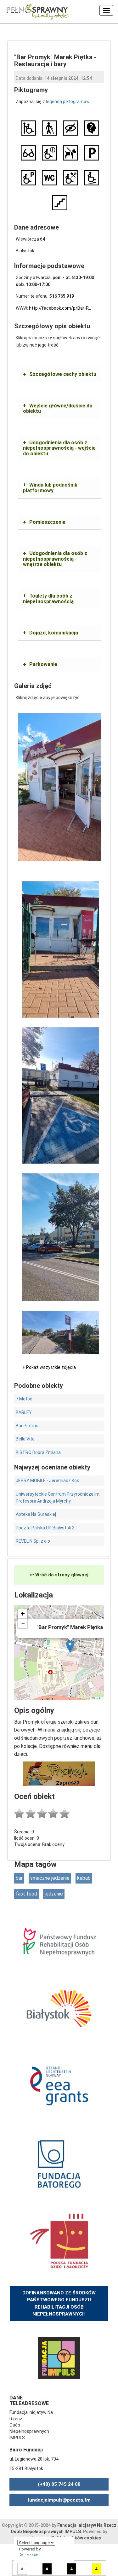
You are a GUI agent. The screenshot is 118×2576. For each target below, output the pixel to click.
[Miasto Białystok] (59, 2008)
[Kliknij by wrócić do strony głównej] (35, 11)
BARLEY (24, 1412)
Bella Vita (25, 1439)
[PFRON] (59, 1941)
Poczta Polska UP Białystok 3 (45, 1528)
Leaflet (98, 1698)
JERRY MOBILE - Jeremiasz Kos (48, 1481)
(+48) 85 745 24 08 (59, 2484)
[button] (70, 1646)
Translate (32, 2555)
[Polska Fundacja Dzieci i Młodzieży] (59, 2240)
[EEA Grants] (59, 2085)
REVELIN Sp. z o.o (33, 1541)
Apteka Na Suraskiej (36, 1514)
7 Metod (24, 1399)
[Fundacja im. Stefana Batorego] (59, 2163)
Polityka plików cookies (76, 2538)
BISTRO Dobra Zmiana (38, 1452)
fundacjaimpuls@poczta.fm (59, 2500)
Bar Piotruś (27, 1426)
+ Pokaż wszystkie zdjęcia (49, 1367)
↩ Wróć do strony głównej (59, 1575)
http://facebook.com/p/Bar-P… (60, 308)
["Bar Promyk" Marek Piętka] (60, 787)
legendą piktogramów (68, 102)
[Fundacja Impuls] (59, 2357)
